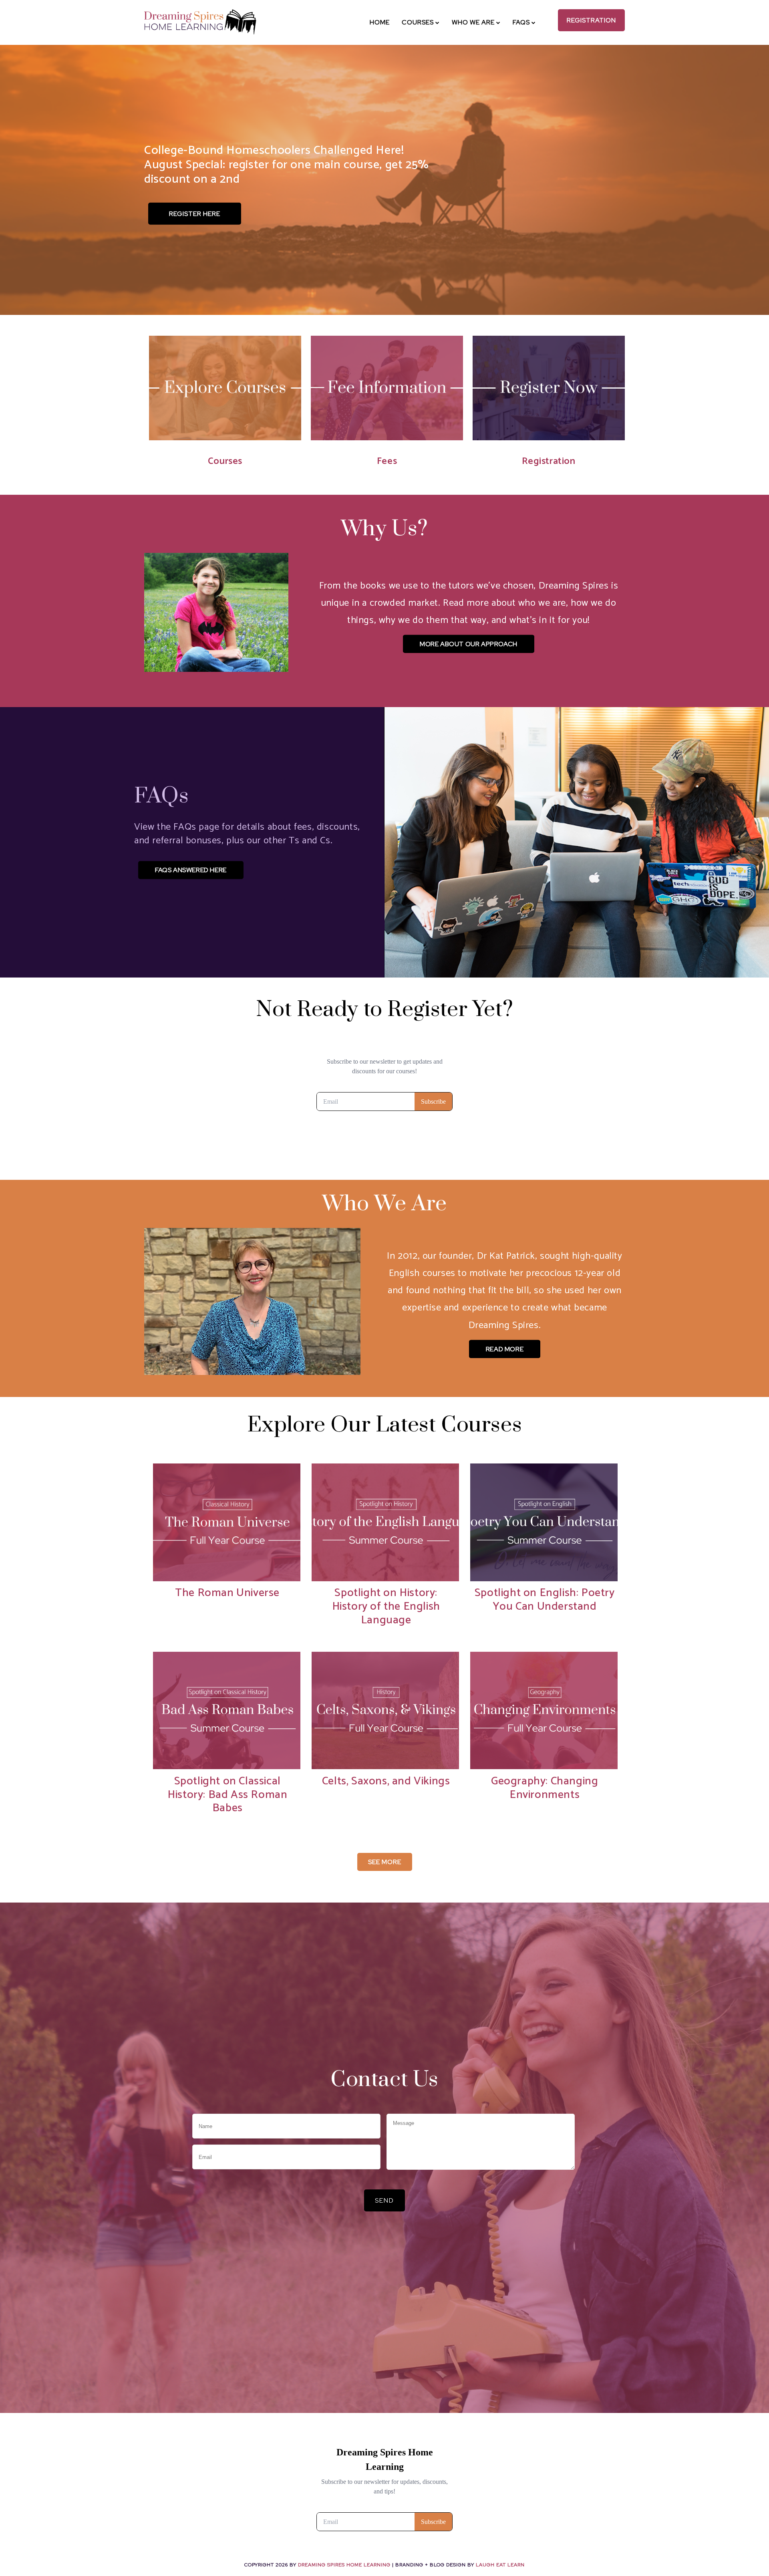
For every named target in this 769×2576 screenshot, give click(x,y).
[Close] (433, 1227)
